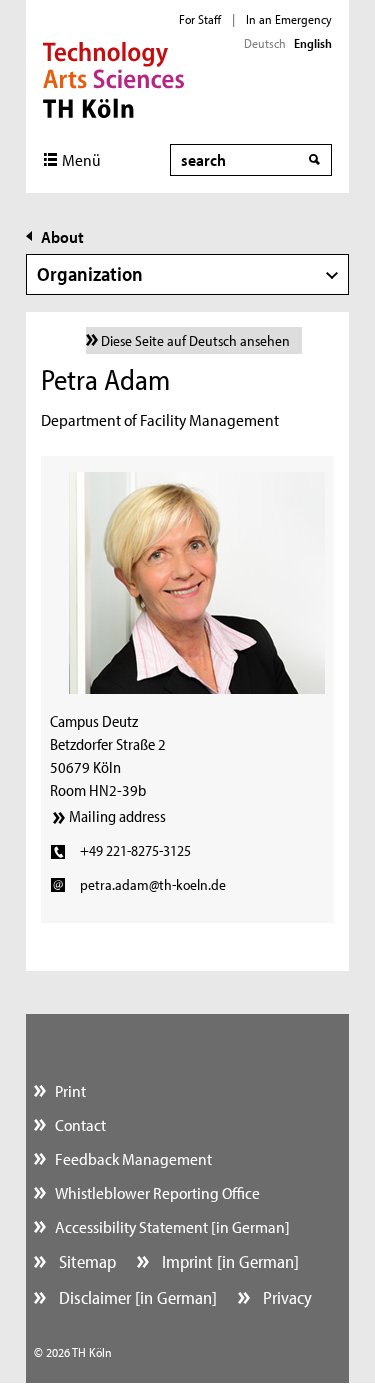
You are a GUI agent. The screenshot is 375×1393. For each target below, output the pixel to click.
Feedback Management (133, 1158)
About (62, 236)
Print (70, 1090)
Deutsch (265, 43)
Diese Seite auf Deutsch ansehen (195, 340)
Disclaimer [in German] (136, 1297)
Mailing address (117, 816)
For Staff (200, 19)
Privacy (285, 1297)
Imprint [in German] (228, 1261)
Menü (81, 159)
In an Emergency (289, 19)
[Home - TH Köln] (113, 78)
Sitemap (85, 1261)
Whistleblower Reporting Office (157, 1192)
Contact (80, 1124)
